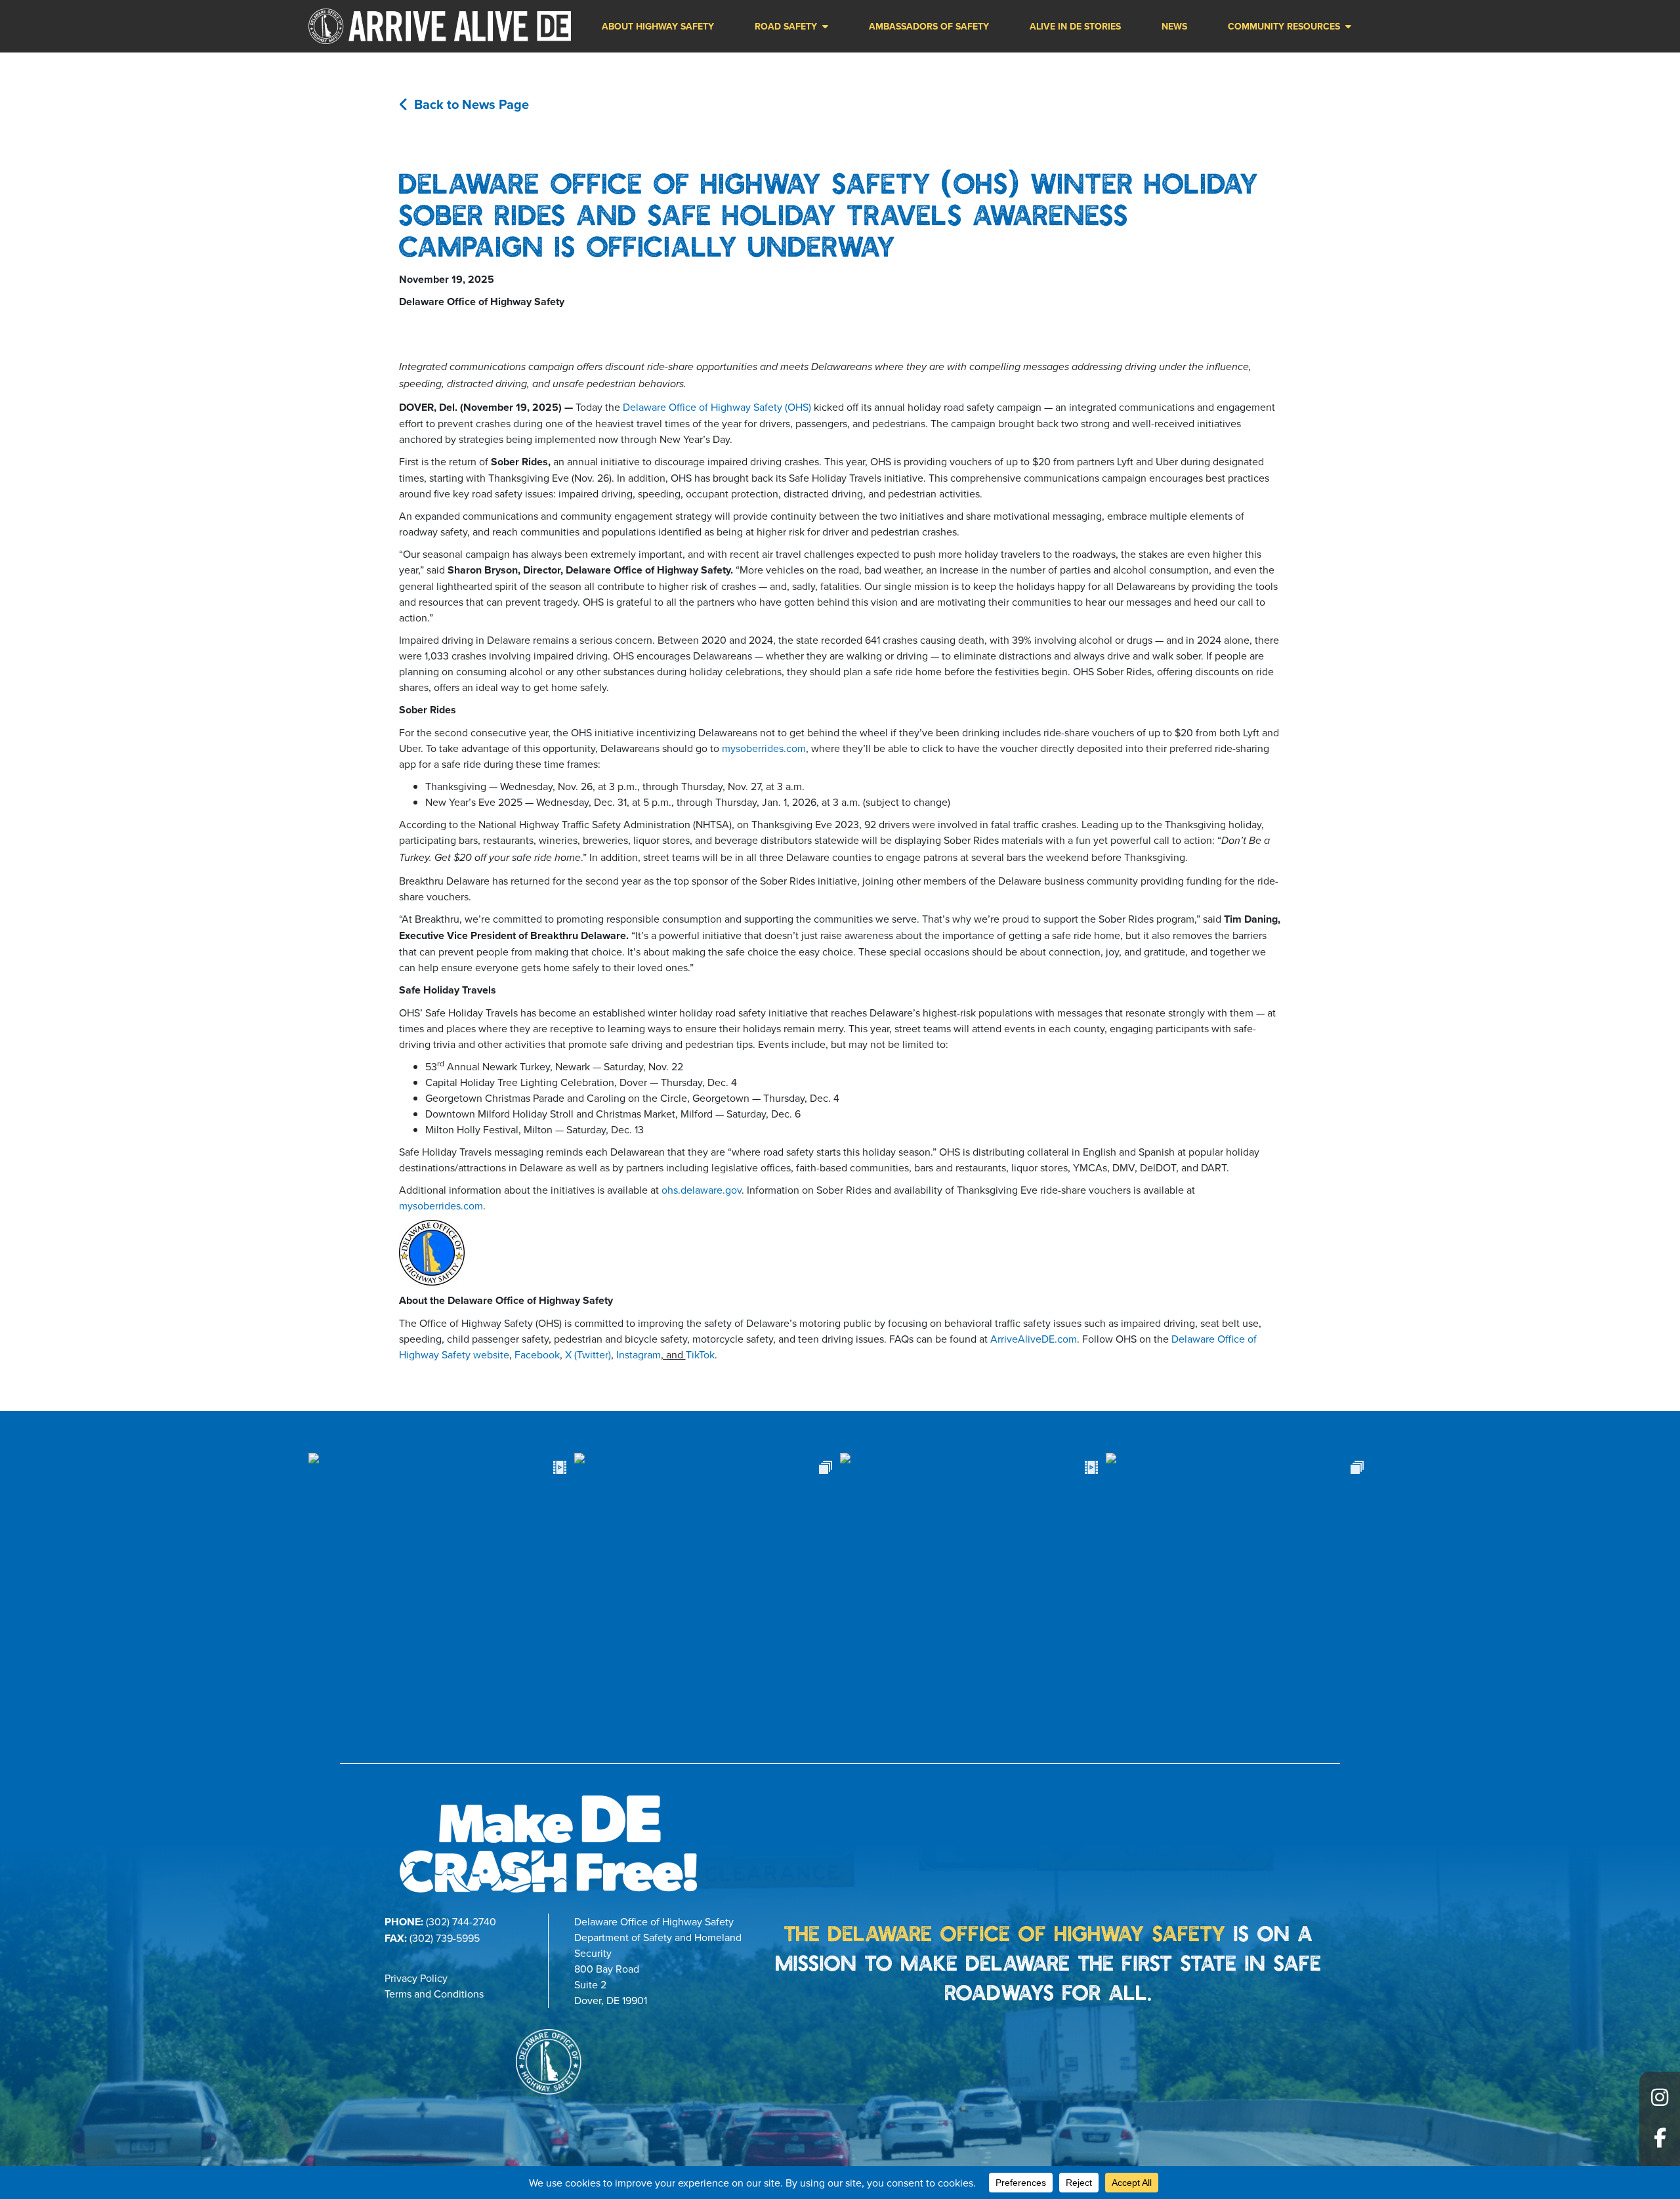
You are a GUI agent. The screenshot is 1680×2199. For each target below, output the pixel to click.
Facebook (537, 1354)
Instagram (639, 1354)
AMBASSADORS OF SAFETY (929, 26)
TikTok (700, 1354)
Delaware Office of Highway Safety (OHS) (717, 407)
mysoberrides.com (764, 748)
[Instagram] (1660, 2102)
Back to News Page (472, 104)
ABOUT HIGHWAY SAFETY (658, 26)
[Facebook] (1660, 2143)
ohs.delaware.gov (702, 1190)
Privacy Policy (416, 1978)
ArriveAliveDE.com (1034, 1339)
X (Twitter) (588, 1354)
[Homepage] (440, 26)
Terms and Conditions (434, 1994)
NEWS (1174, 26)
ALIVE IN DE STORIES (1075, 26)
